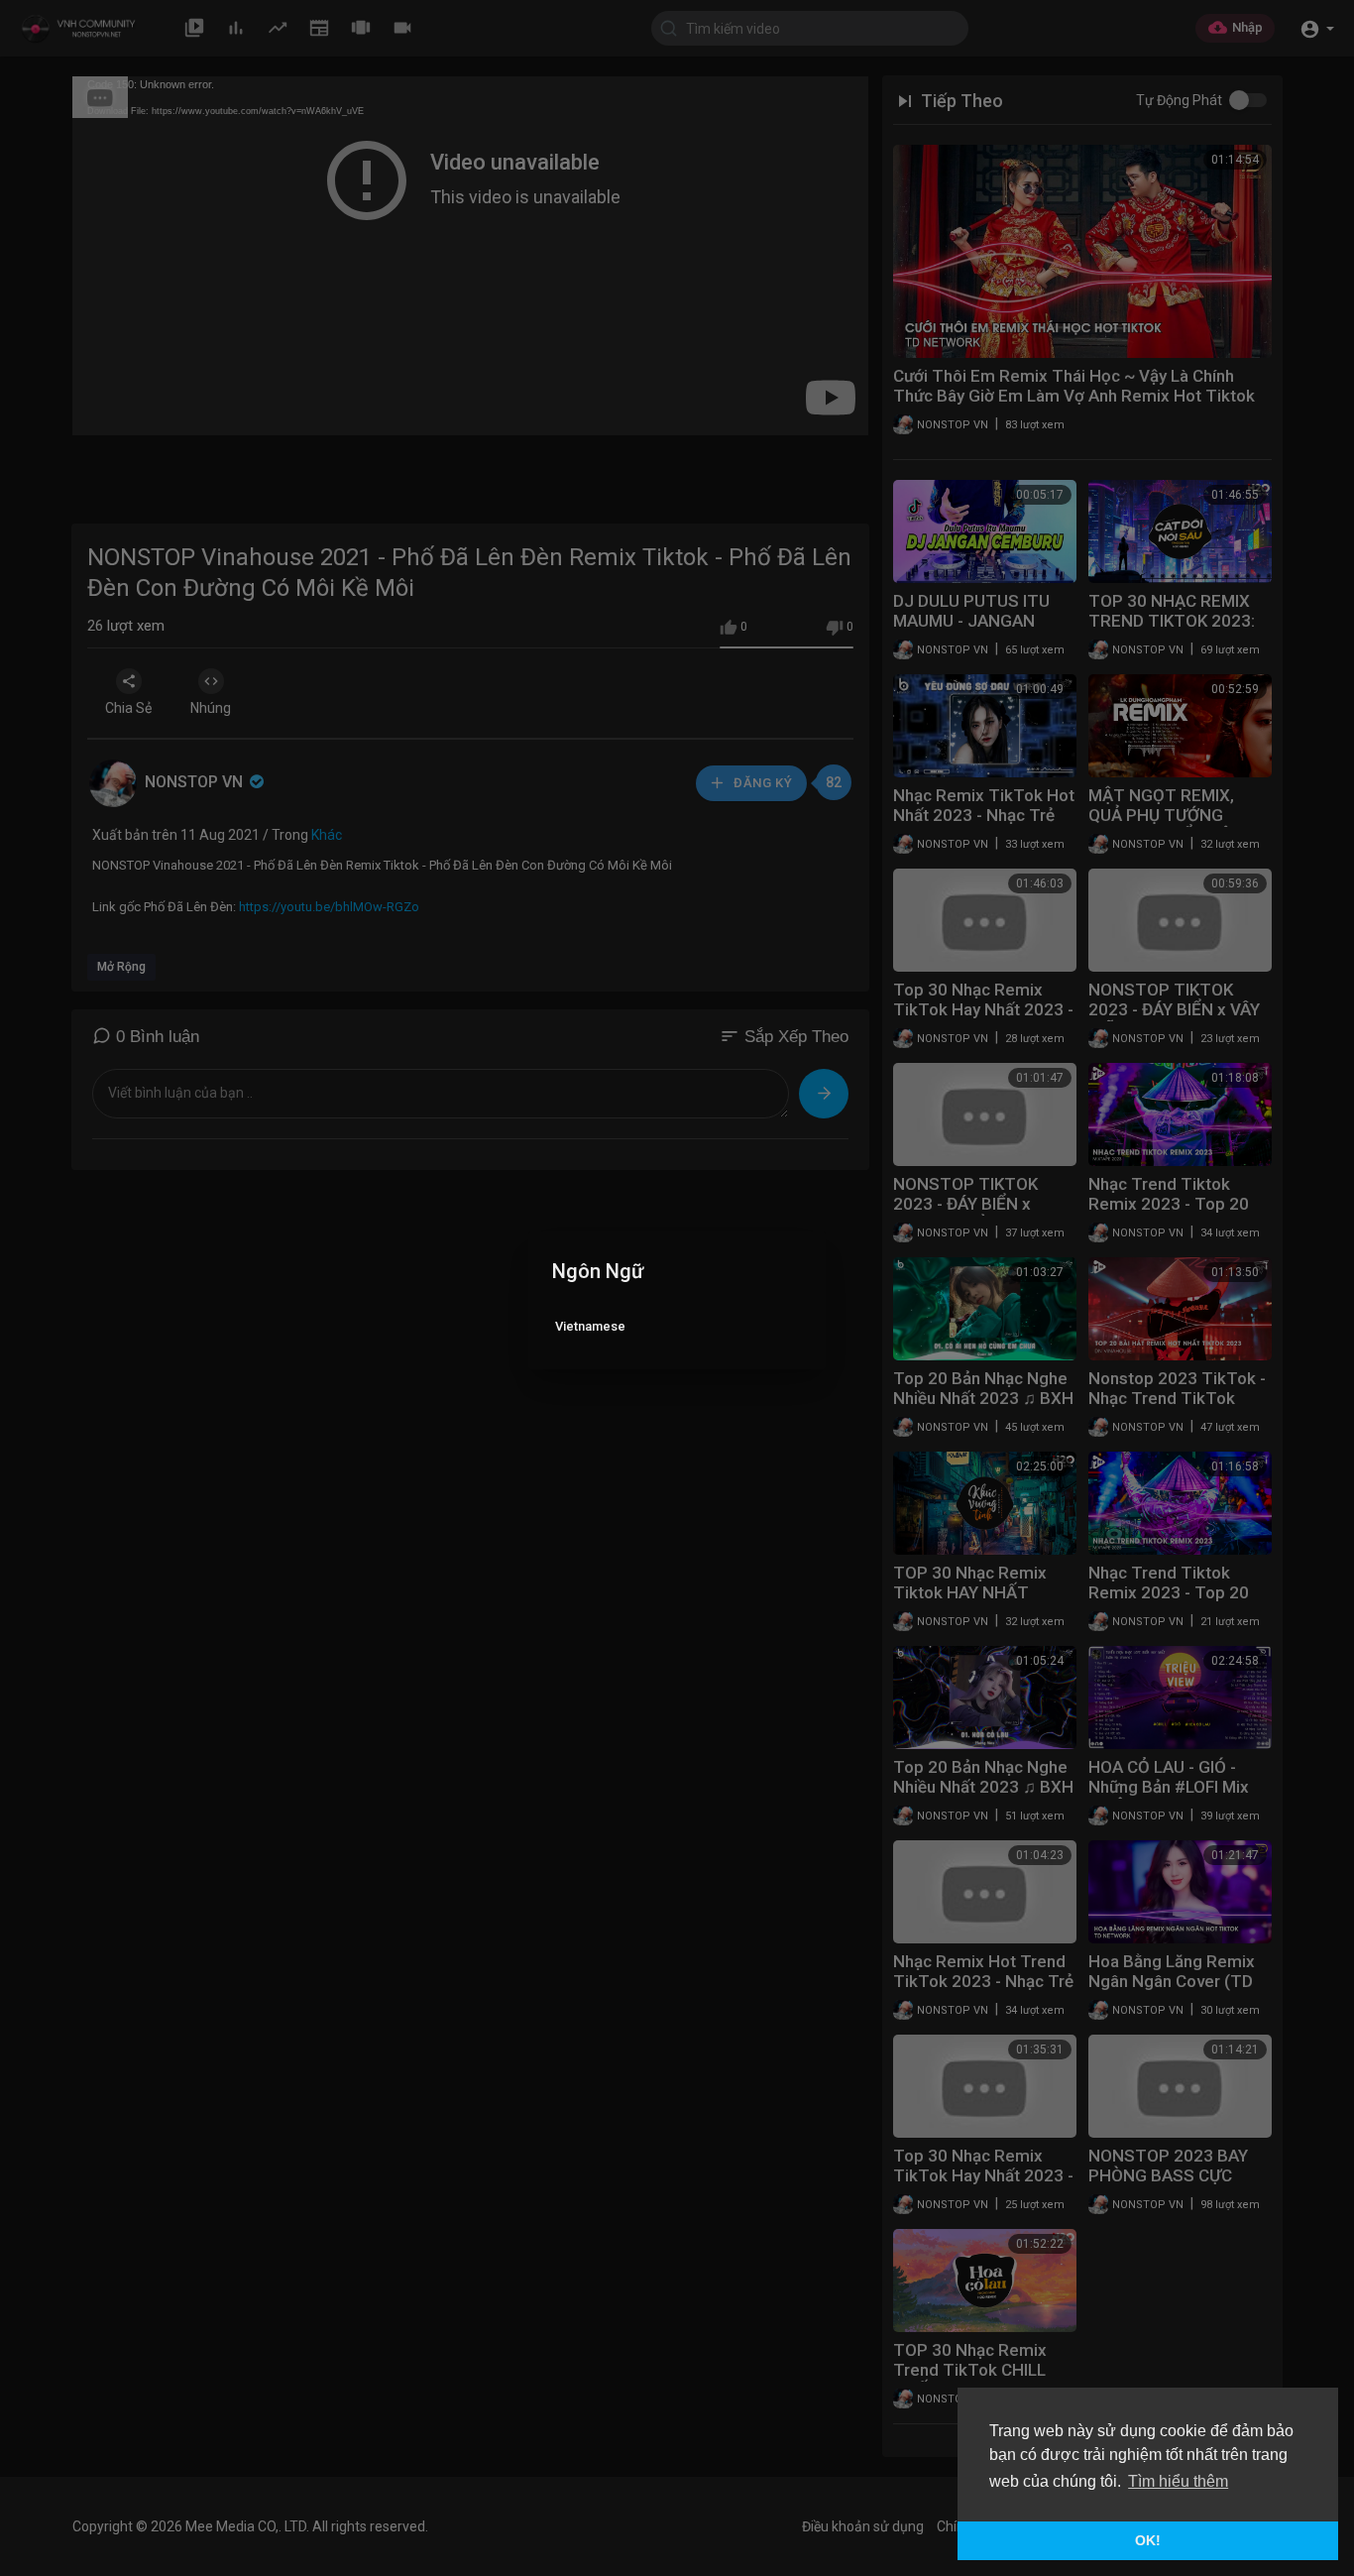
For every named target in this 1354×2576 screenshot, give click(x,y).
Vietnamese (590, 1326)
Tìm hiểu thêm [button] (1178, 2481)
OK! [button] (1148, 2540)
